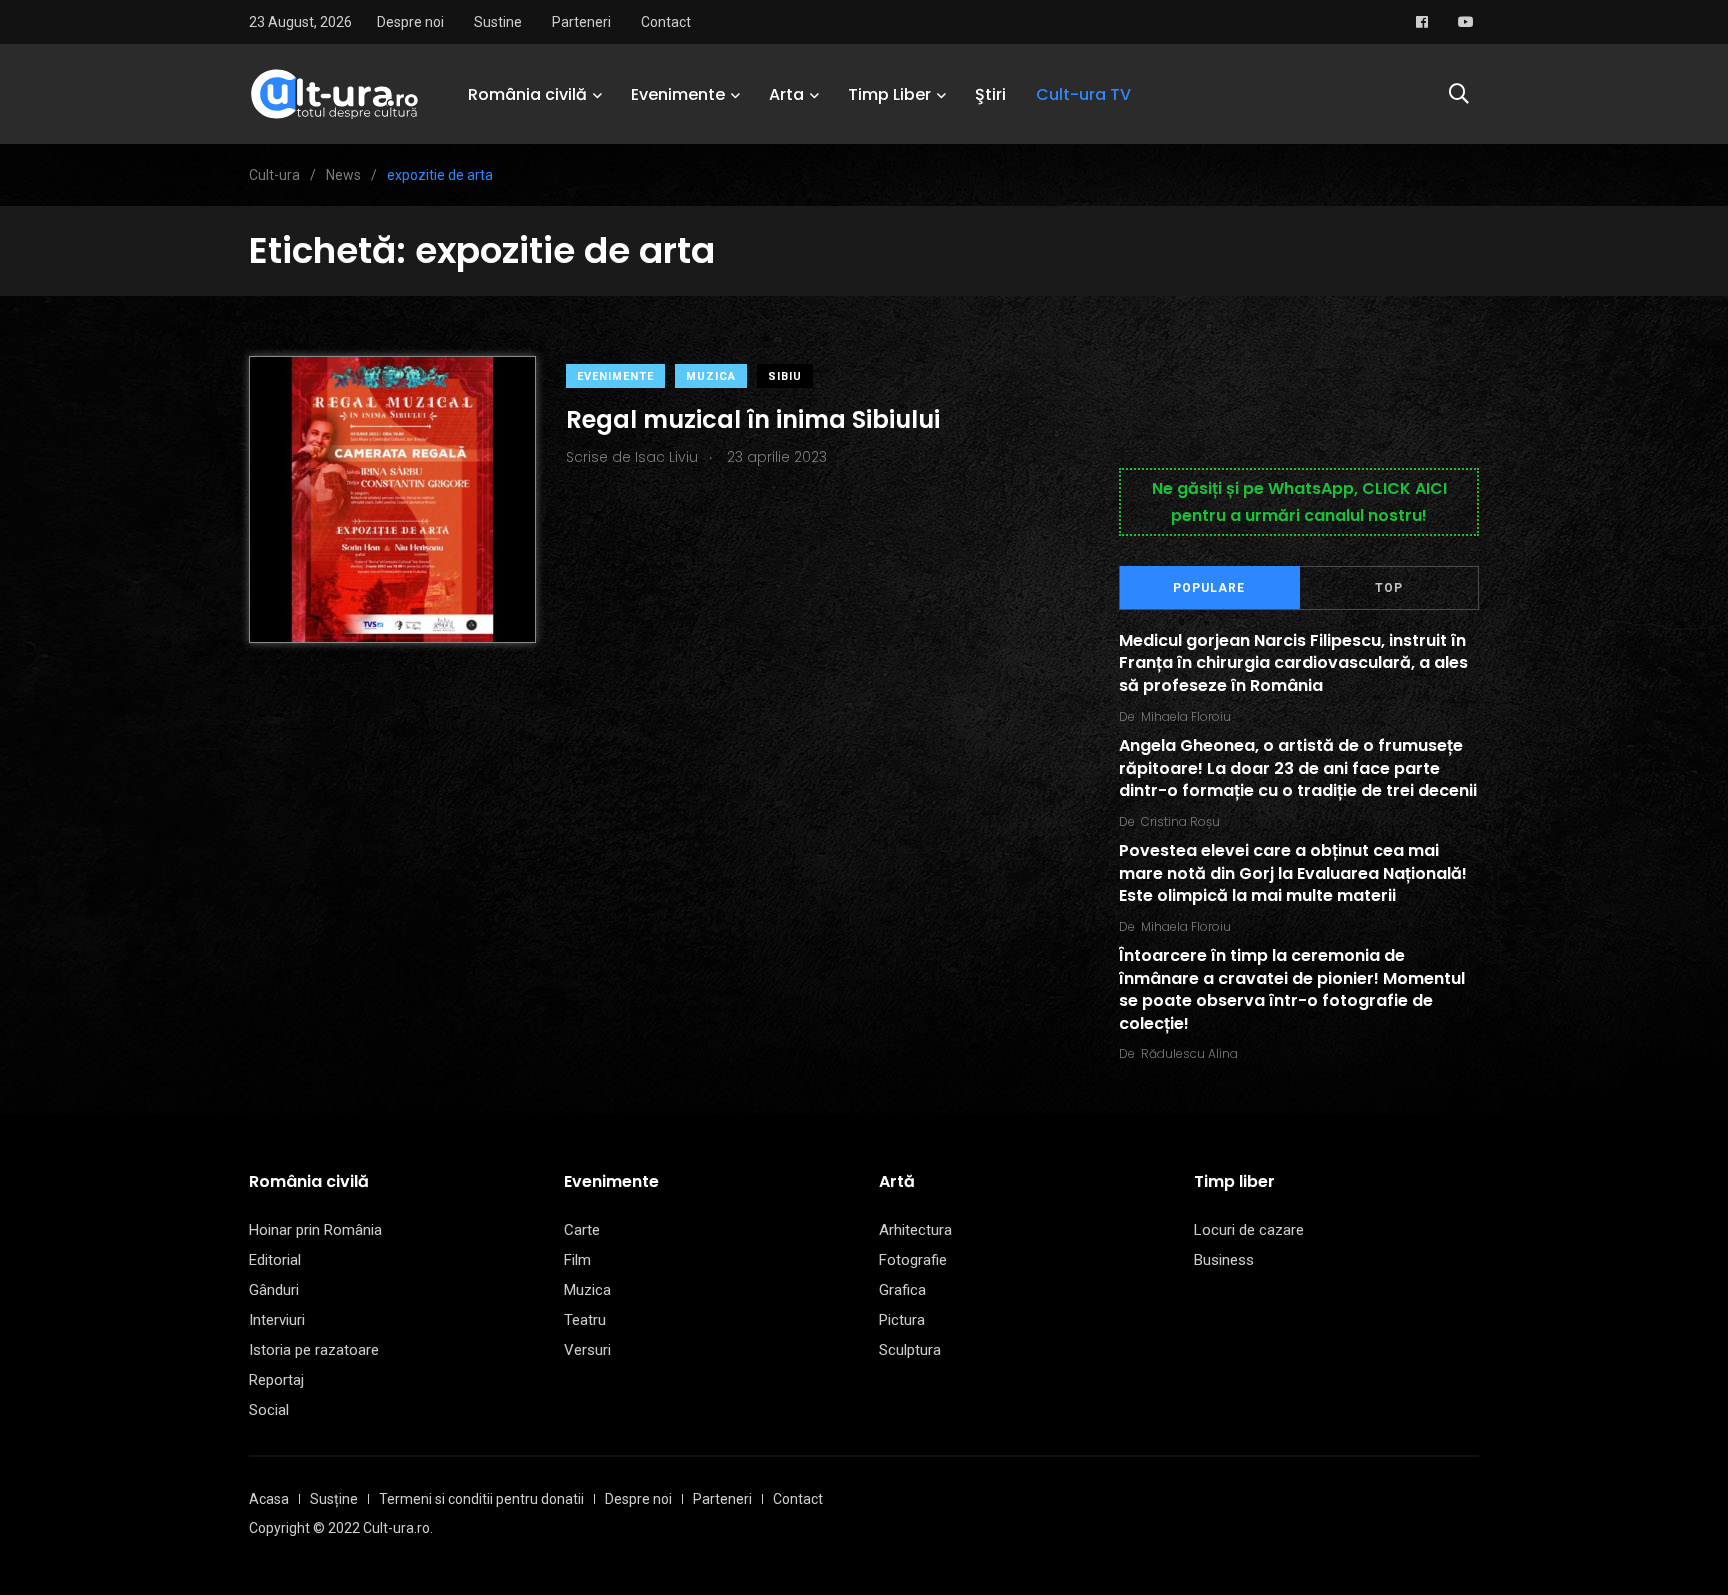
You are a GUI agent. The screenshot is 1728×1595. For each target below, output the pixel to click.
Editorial (275, 1260)
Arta (786, 94)
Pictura (902, 1320)
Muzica (711, 376)
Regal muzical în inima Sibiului (753, 419)
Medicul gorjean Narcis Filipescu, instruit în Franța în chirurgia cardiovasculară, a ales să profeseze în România (1293, 663)
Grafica (902, 1290)
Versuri (587, 1350)
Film (577, 1260)
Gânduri (274, 1290)
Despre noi (410, 22)
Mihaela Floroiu (1186, 716)
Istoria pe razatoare (314, 1350)
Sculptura (910, 1350)
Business (1224, 1260)
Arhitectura (915, 1230)
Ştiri (990, 94)
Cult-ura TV (1083, 94)
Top (1389, 588)
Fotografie (913, 1260)
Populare (1209, 588)
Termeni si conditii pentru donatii (481, 1499)
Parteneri (581, 22)
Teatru (585, 1320)
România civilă (527, 94)
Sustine (498, 22)
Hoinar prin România (315, 1230)
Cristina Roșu (1180, 821)
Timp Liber (889, 94)
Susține (334, 1499)
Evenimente (678, 94)
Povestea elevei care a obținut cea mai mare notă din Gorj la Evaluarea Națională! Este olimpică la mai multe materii (1293, 874)
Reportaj (276, 1380)
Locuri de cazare (1249, 1230)
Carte (582, 1230)
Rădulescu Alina (1189, 1053)
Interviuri (277, 1320)
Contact (666, 22)
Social (269, 1410)
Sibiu (785, 376)
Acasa (269, 1499)
